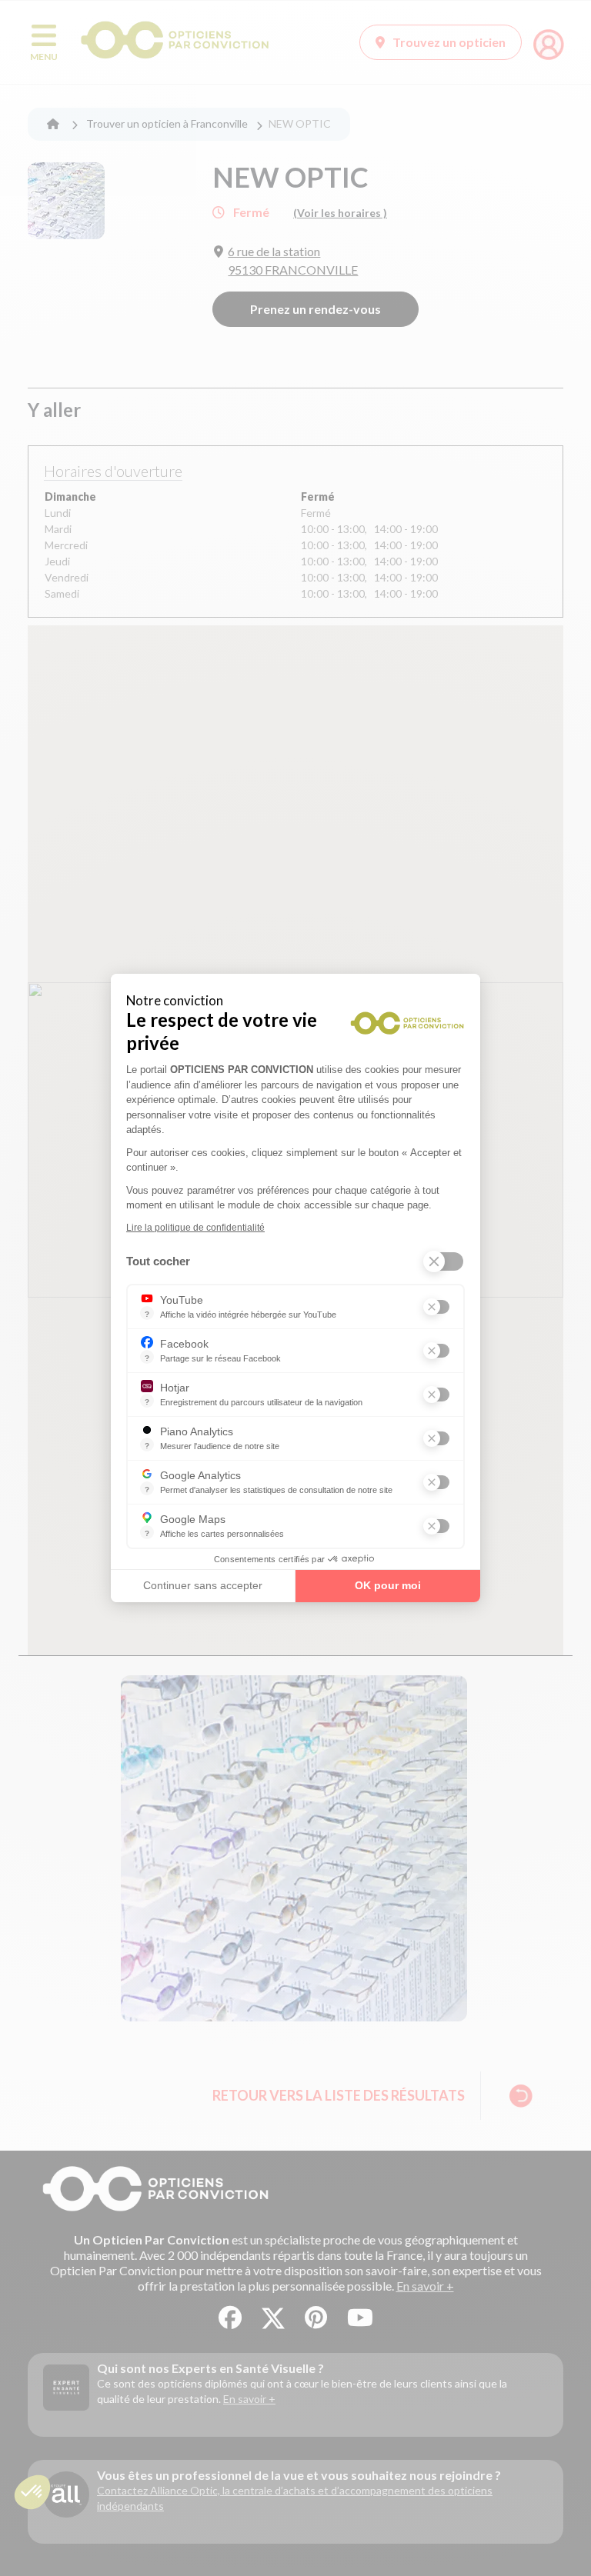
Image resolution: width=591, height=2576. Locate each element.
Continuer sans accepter (203, 1585)
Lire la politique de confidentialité (195, 1228)
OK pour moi (388, 1585)
